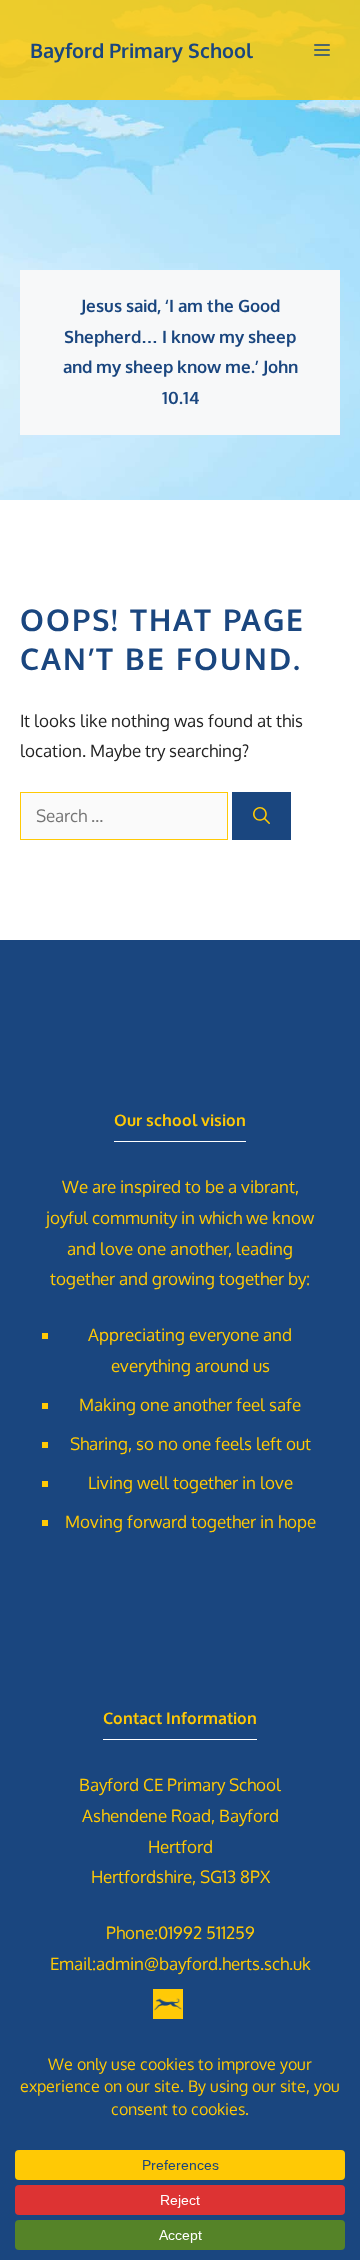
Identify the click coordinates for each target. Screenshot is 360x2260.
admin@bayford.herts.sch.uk (203, 1963)
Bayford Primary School (141, 50)
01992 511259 (206, 1932)
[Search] (261, 816)
